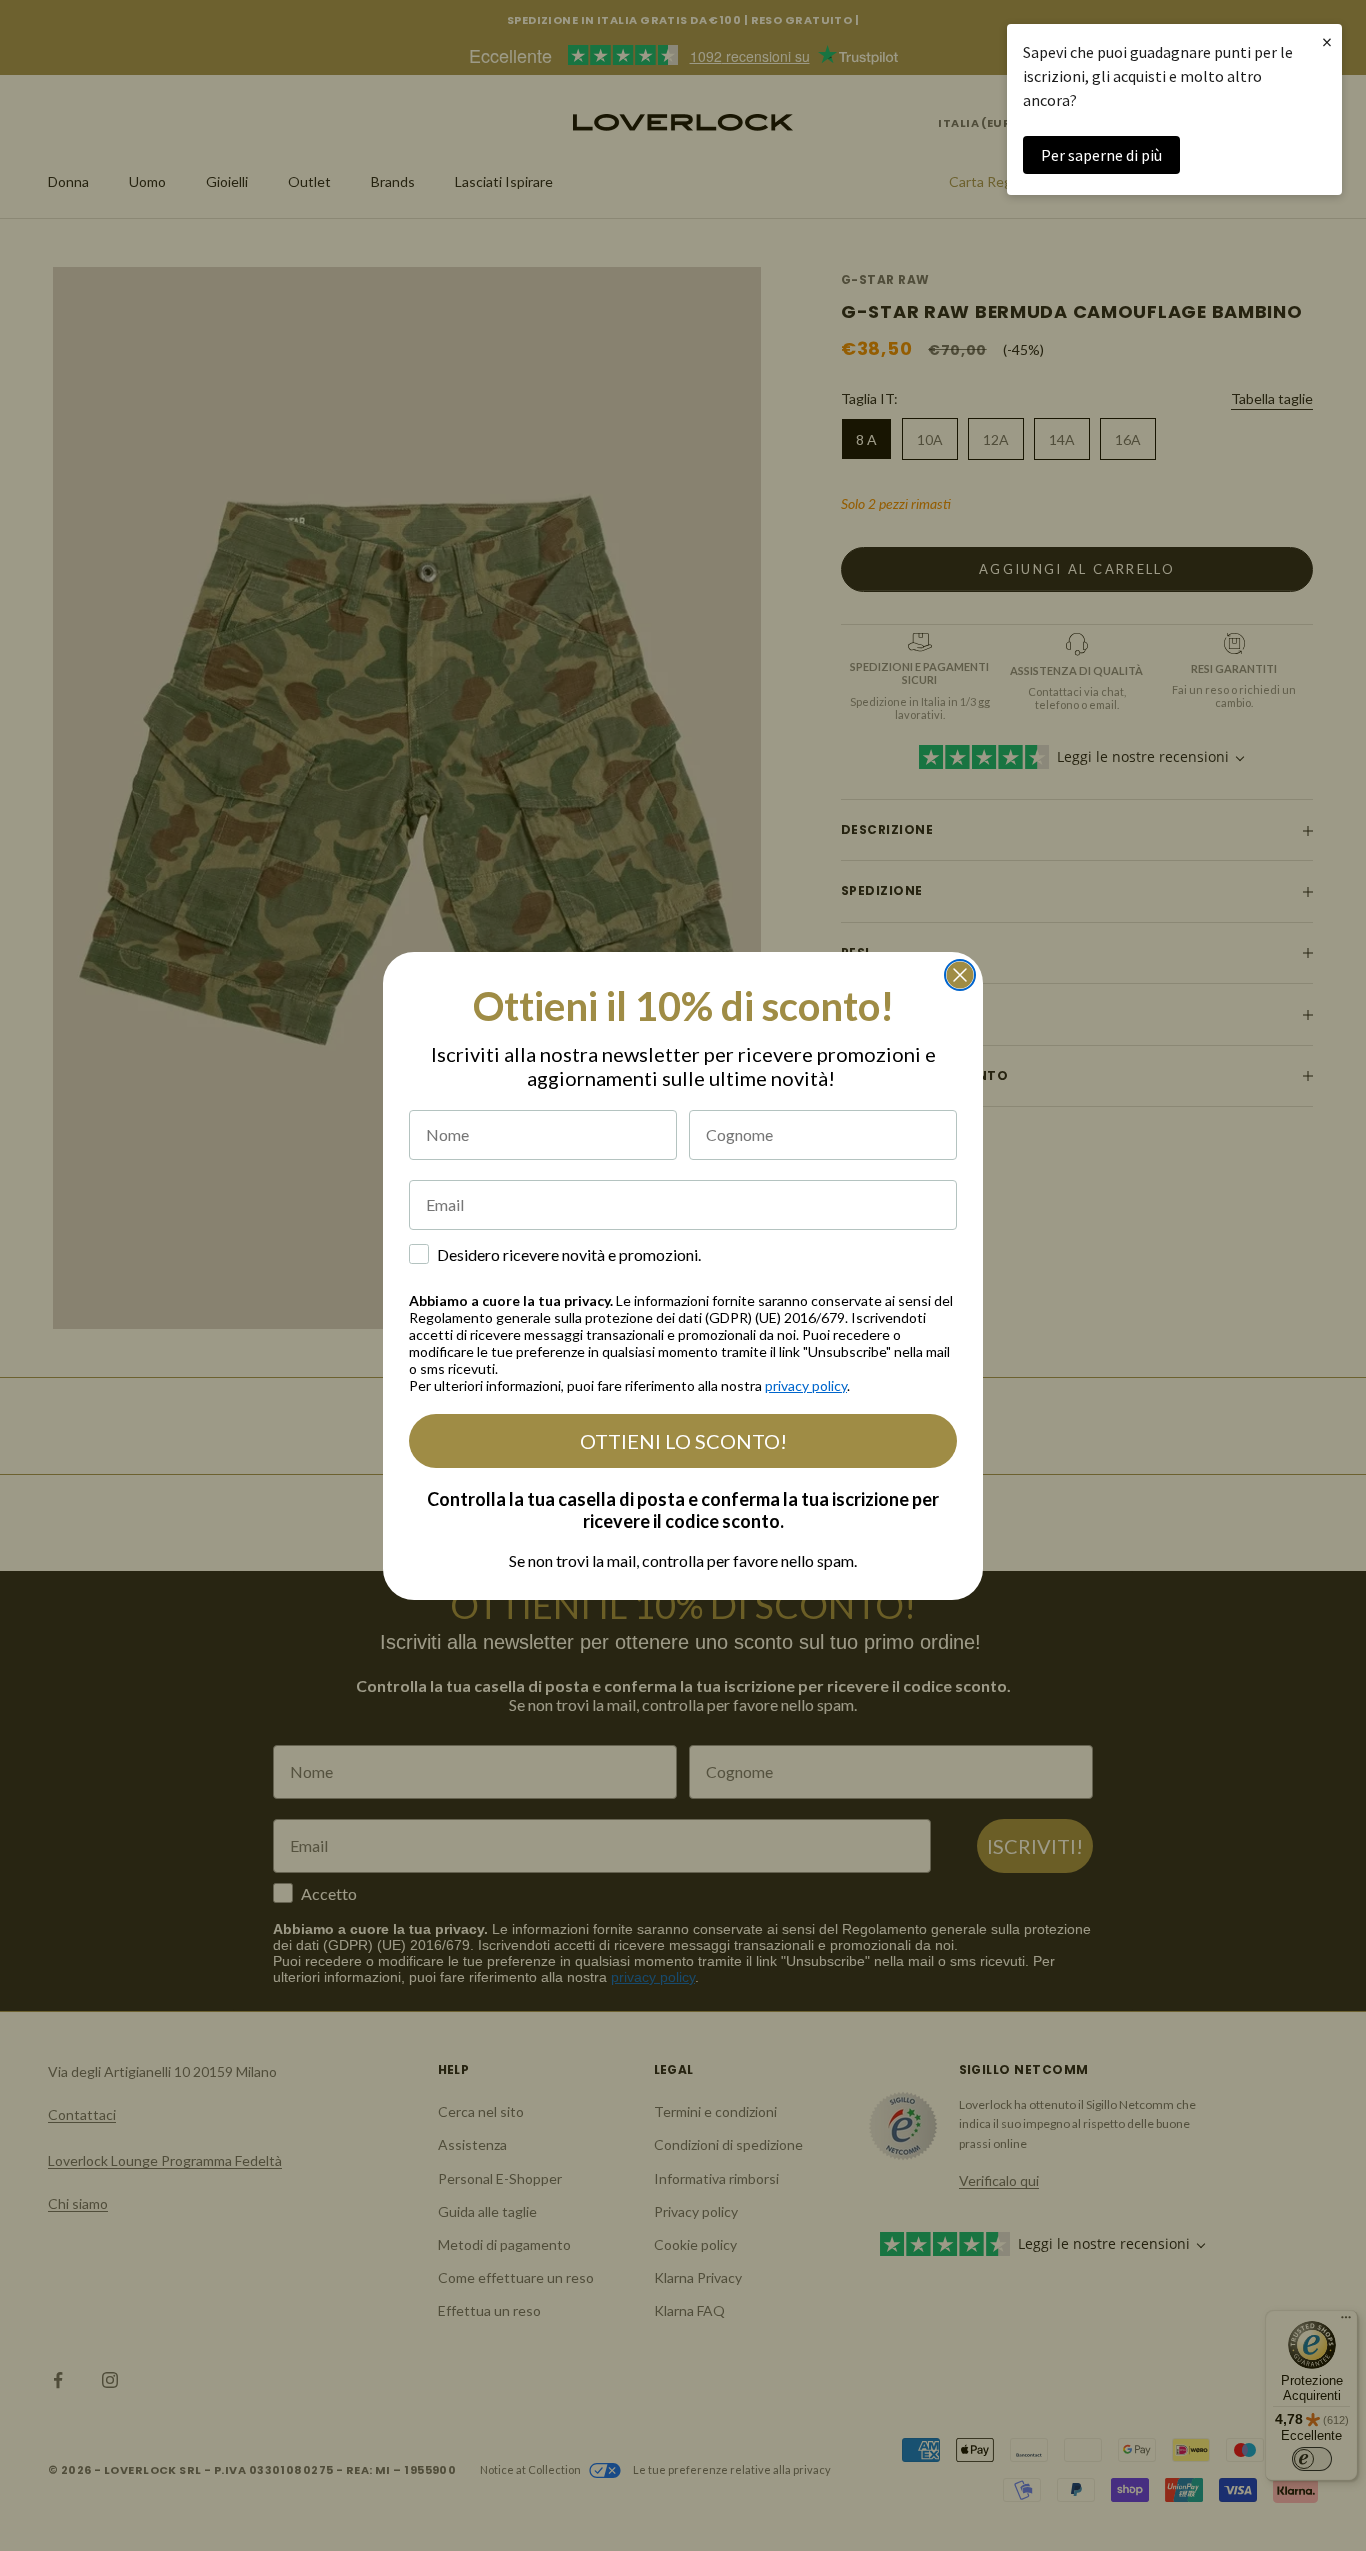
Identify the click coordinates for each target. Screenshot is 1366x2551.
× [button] (1327, 41)
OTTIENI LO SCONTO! (683, 1441)
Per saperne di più (1101, 155)
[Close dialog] (960, 975)
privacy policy (806, 1385)
